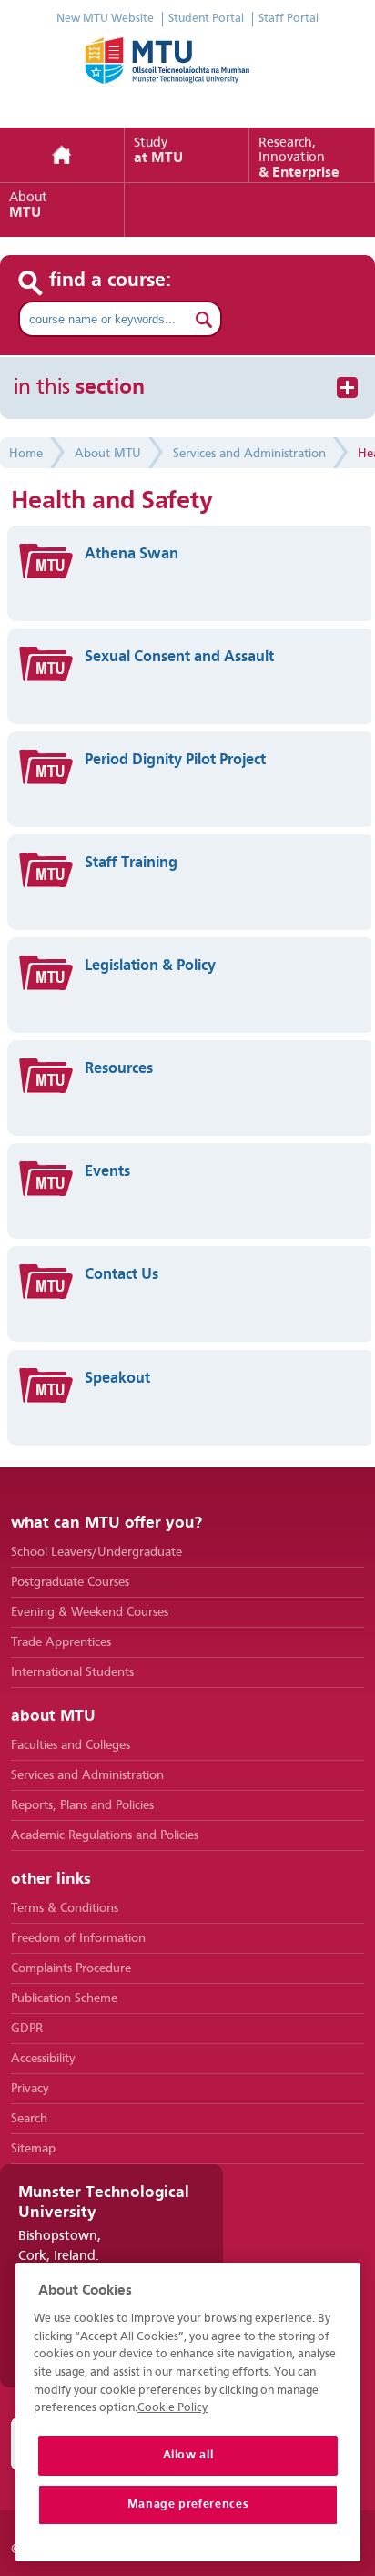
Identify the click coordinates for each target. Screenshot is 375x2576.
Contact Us (122, 1275)
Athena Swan (132, 554)
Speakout (117, 1379)
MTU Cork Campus (187, 73)
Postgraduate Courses (70, 1582)
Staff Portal (289, 19)
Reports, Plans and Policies (82, 1805)
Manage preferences (188, 2504)
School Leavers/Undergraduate (96, 1552)
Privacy (30, 2089)
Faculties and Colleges (71, 1745)
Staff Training (131, 863)
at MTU (158, 151)
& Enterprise (299, 158)
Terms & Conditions (65, 1908)
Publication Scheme (64, 1998)
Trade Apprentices (61, 1642)
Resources (119, 1069)
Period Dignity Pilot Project (175, 760)
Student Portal (206, 19)
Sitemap (33, 2149)
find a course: (111, 281)
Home (62, 155)
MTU (28, 206)
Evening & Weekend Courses (90, 1612)
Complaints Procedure (71, 1968)
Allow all (188, 2455)
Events (107, 1172)
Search (29, 2119)
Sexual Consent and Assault (179, 657)
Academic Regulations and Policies (105, 1835)
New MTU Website (105, 19)
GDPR (27, 2029)
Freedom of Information (78, 1938)
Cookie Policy (172, 2408)
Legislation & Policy (150, 966)
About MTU (108, 454)
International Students (72, 1672)
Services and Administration (249, 454)
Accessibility (43, 2059)
